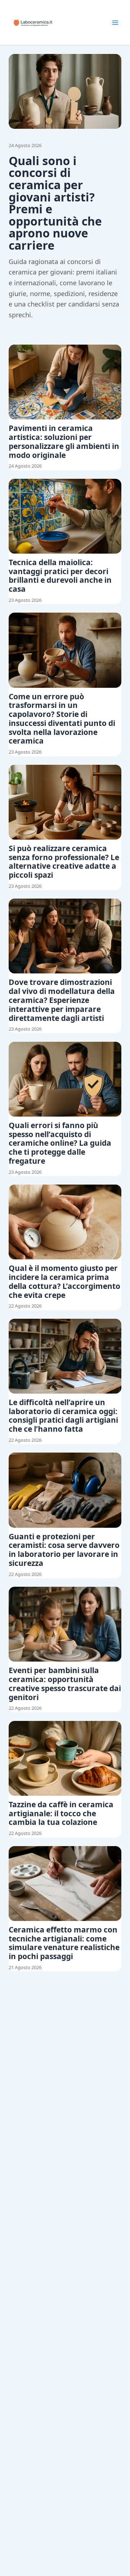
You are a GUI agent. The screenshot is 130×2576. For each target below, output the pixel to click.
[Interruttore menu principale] (115, 23)
